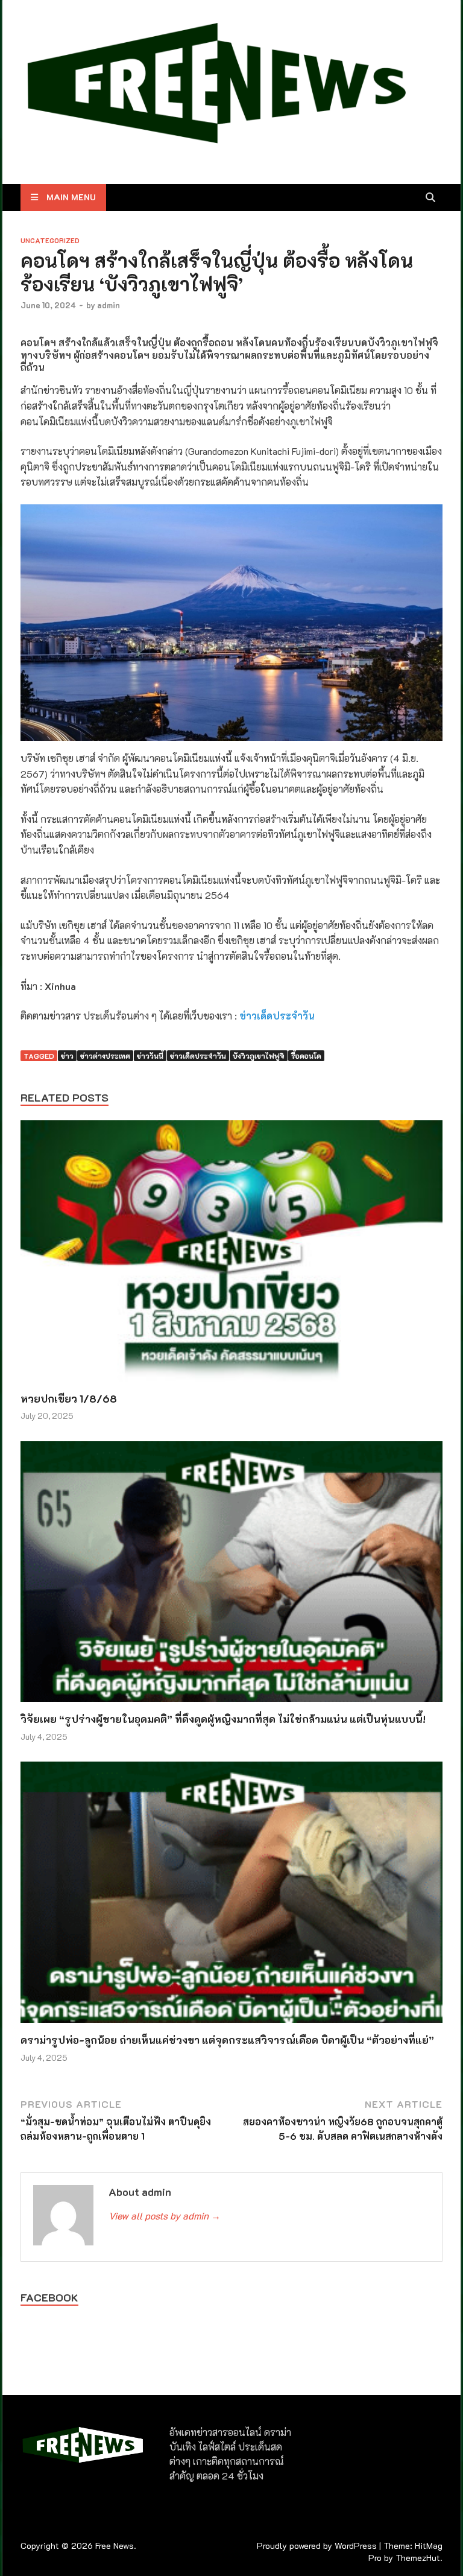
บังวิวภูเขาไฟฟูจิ (259, 1056)
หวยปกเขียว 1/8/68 (69, 1398)
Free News (115, 2546)
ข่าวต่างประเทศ (105, 1056)
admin (109, 305)
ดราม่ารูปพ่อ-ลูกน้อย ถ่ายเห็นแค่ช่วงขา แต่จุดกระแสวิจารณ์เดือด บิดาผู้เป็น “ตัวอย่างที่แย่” (227, 2040)
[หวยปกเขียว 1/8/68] (231, 1255)
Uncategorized (50, 240)
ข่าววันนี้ (150, 1056)
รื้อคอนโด (306, 1056)
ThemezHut (418, 2558)
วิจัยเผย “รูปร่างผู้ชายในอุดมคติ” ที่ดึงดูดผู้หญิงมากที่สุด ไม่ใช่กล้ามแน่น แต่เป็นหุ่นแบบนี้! (223, 1719)
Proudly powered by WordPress (317, 2546)
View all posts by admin (165, 2216)
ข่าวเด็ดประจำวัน (277, 1016)
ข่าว (67, 1056)
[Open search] (430, 198)
